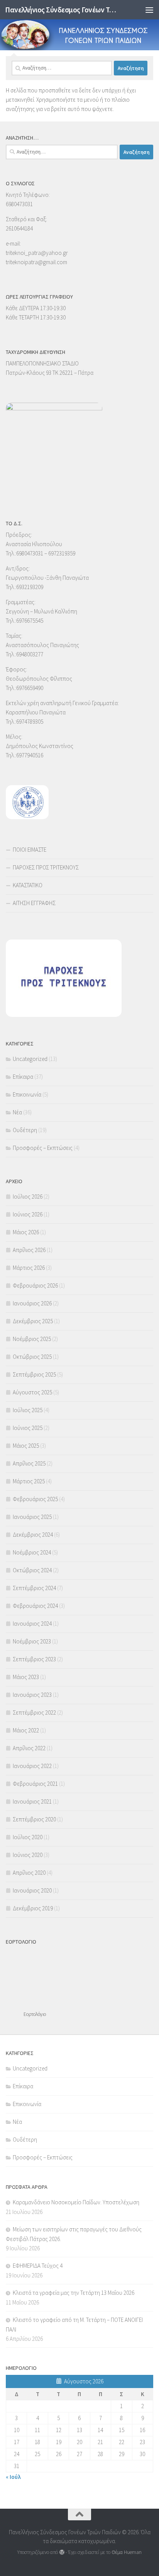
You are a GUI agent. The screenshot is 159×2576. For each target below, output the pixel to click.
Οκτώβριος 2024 (32, 1570)
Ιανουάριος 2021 (32, 1801)
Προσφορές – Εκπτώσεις (43, 1148)
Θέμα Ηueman (127, 2552)
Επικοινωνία (27, 1094)
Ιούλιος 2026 (28, 1197)
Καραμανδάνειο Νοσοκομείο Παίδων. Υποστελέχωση (76, 2202)
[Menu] (149, 10)
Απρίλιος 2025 (29, 1463)
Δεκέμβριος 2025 (33, 1321)
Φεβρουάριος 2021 (35, 1784)
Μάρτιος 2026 (29, 1268)
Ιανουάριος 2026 (32, 1303)
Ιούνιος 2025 (28, 1428)
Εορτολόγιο (35, 2014)
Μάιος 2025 (26, 1446)
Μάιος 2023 (26, 1677)
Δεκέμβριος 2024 (33, 1535)
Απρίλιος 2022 (29, 1748)
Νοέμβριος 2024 (32, 1552)
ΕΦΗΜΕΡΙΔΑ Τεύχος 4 (38, 2266)
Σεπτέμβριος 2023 (34, 1659)
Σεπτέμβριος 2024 (34, 1588)
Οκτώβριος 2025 (32, 1357)
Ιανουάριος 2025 (32, 1517)
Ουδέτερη (25, 1130)
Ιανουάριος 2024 (32, 1624)
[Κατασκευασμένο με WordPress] (62, 2552)
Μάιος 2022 (26, 1730)
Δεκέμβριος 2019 (33, 1908)
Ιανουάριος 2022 (32, 1766)
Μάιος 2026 (26, 1232)
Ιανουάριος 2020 (32, 1890)
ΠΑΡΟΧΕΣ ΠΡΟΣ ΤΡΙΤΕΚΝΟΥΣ (46, 867)
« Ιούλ (13, 2477)
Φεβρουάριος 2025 (35, 1499)
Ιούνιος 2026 (28, 1214)
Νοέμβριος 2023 (32, 1641)
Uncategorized (30, 1059)
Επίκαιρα (23, 1077)
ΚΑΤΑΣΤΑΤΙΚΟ (28, 885)
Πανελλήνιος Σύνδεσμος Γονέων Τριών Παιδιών (62, 10)
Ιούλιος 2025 (28, 1410)
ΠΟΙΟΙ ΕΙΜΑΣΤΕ (30, 850)
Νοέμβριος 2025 (32, 1339)
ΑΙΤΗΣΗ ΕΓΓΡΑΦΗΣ (34, 903)
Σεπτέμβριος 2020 (34, 1819)
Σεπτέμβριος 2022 (34, 1712)
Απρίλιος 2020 (29, 1873)
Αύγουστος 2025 (32, 1392)
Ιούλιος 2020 (28, 1837)
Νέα (17, 1112)
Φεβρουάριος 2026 (35, 1285)
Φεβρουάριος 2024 (35, 1606)
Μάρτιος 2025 (29, 1481)
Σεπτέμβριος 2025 (34, 1374)
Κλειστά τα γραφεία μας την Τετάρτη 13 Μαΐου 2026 (74, 2293)
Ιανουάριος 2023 (32, 1695)
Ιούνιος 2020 (28, 1855)
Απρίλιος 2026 (29, 1250)
